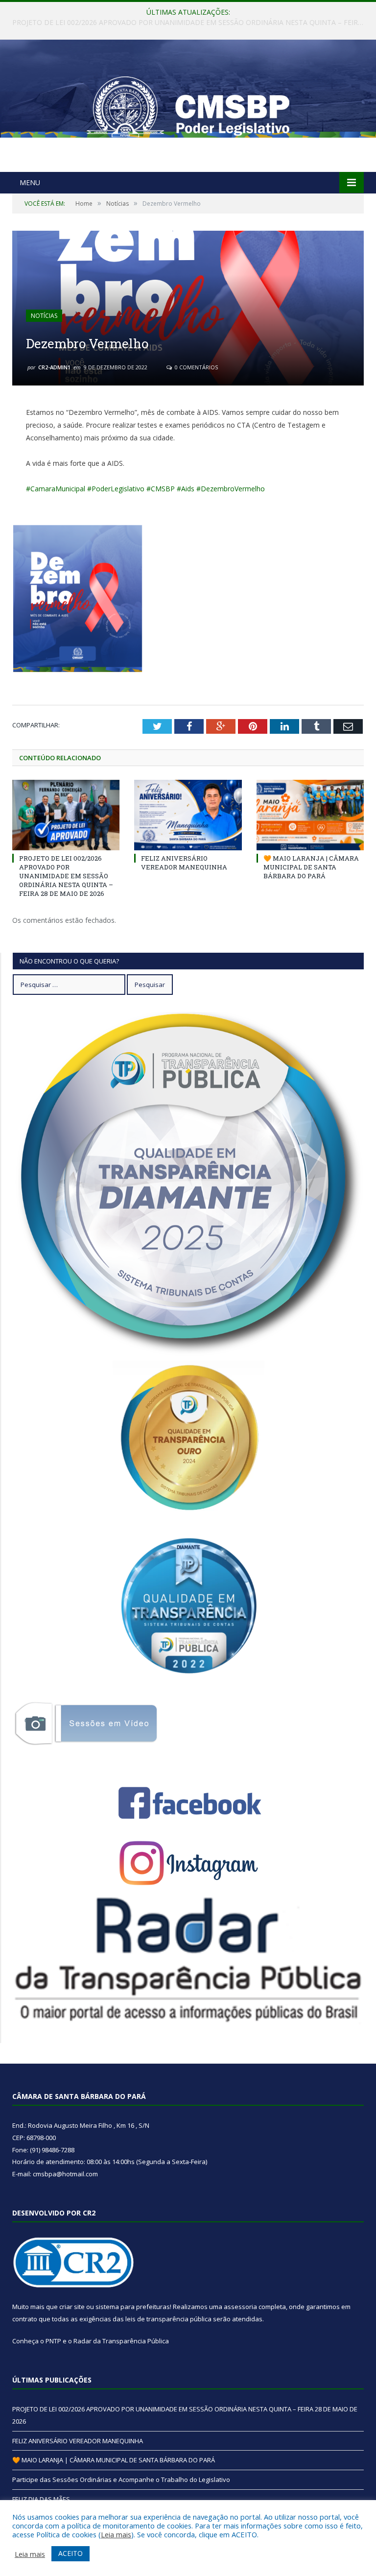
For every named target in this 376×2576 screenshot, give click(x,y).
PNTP (53, 2341)
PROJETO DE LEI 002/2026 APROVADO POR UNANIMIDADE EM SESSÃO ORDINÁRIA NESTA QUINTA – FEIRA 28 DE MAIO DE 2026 (66, 876)
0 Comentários (196, 367)
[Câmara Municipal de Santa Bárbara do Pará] (188, 107)
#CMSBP (161, 489)
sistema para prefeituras (133, 2307)
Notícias (44, 316)
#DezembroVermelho (231, 489)
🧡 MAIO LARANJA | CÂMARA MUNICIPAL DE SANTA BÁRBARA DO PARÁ (311, 867)
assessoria (240, 2307)
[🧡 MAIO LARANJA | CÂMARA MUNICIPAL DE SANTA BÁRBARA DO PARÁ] (310, 815)
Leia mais (116, 2534)
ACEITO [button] (70, 2553)
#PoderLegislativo (116, 489)
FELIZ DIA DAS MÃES (41, 2499)
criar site (72, 2307)
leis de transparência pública (168, 2319)
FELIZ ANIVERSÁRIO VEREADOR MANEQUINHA (186, 23)
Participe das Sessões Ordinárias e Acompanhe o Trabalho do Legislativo (121, 2480)
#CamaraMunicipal (56, 489)
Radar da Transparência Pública (121, 2341)
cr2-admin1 (54, 367)
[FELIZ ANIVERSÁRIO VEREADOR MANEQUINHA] (188, 815)
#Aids (186, 489)
